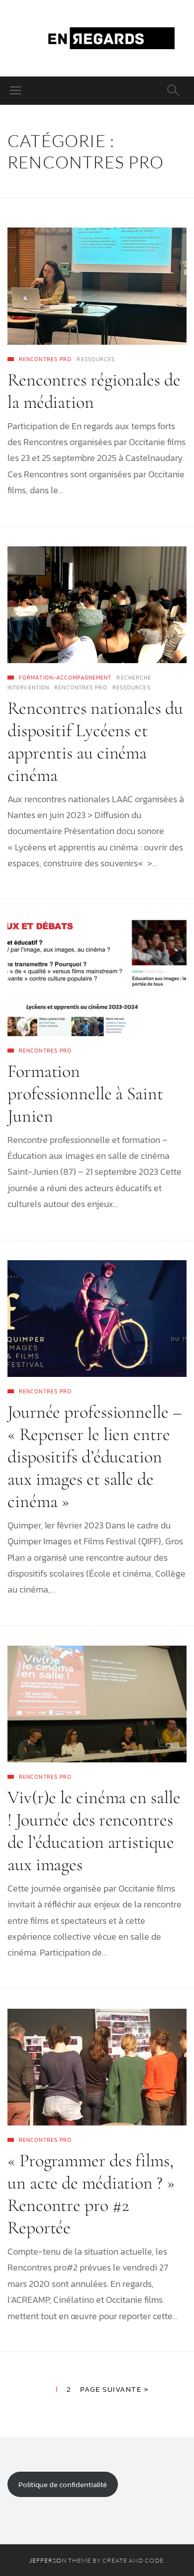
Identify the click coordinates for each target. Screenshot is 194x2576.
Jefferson (48, 2560)
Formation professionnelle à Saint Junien (85, 1094)
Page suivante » (115, 2389)
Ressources (96, 359)
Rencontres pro (45, 359)
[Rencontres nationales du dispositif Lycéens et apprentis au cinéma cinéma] (97, 605)
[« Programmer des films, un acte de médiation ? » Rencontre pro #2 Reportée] (97, 2067)
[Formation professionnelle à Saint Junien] (97, 977)
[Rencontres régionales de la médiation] (97, 286)
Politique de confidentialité (63, 2484)
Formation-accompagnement (65, 678)
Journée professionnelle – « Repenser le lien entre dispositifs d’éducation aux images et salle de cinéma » (95, 1457)
